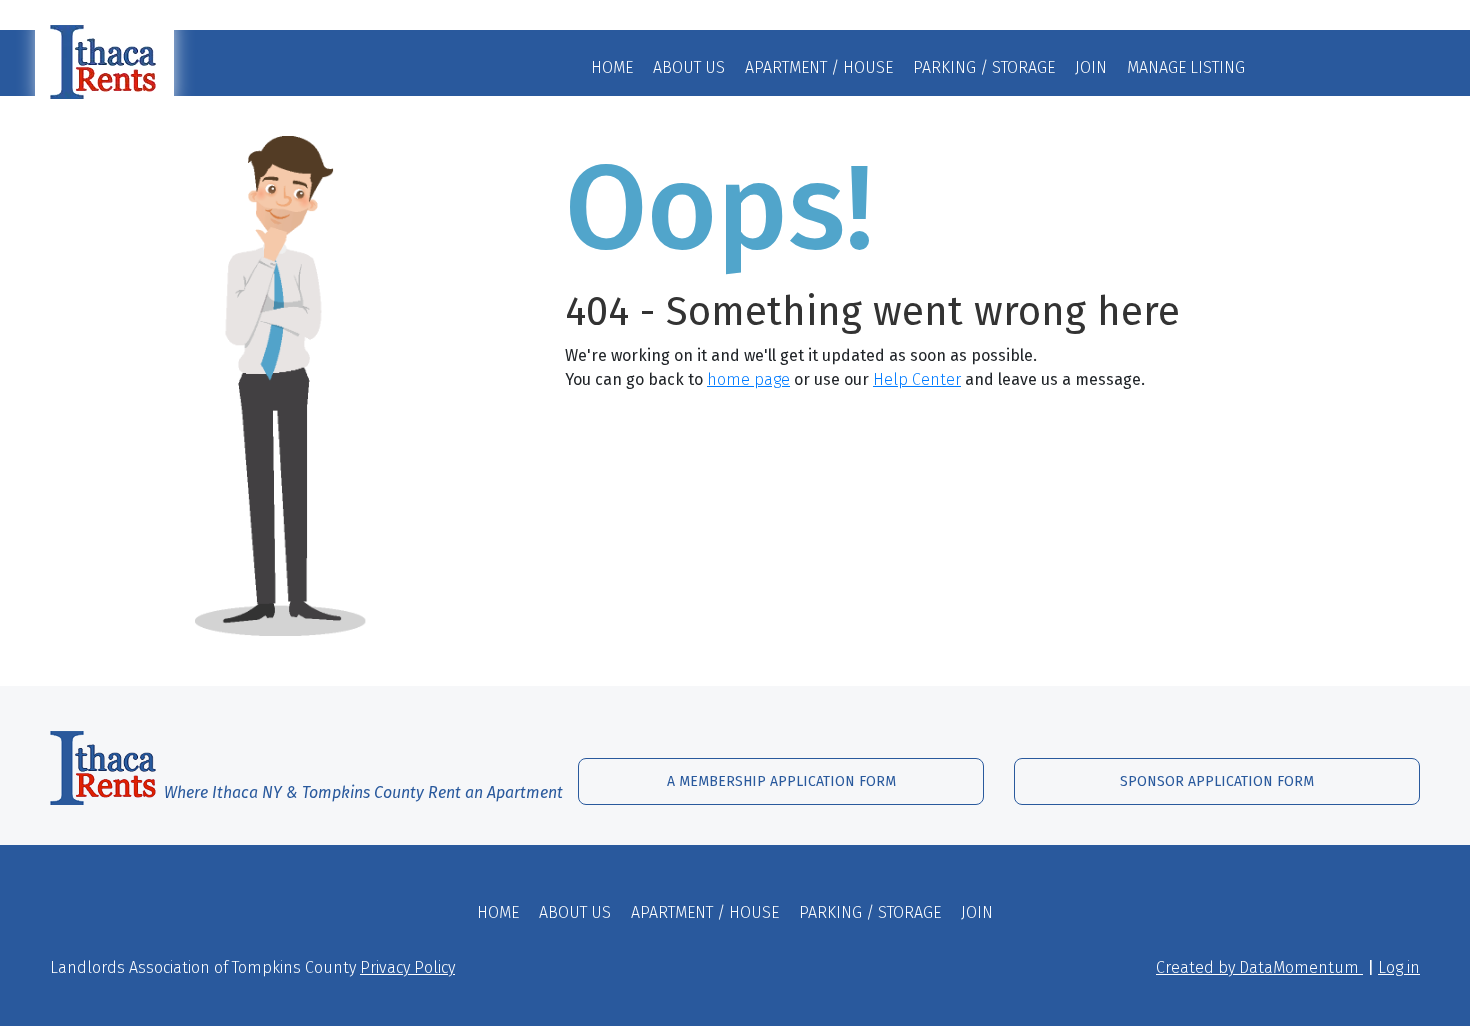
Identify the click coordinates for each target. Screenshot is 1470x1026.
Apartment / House (819, 67)
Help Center (917, 379)
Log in (1399, 967)
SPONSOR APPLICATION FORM (1217, 781)
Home (612, 67)
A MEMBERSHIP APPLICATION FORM (781, 781)
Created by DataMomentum (1259, 967)
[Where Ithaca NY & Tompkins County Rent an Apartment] (299, 764)
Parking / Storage (984, 67)
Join (1091, 67)
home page (748, 379)
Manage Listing (1186, 67)
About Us (689, 67)
